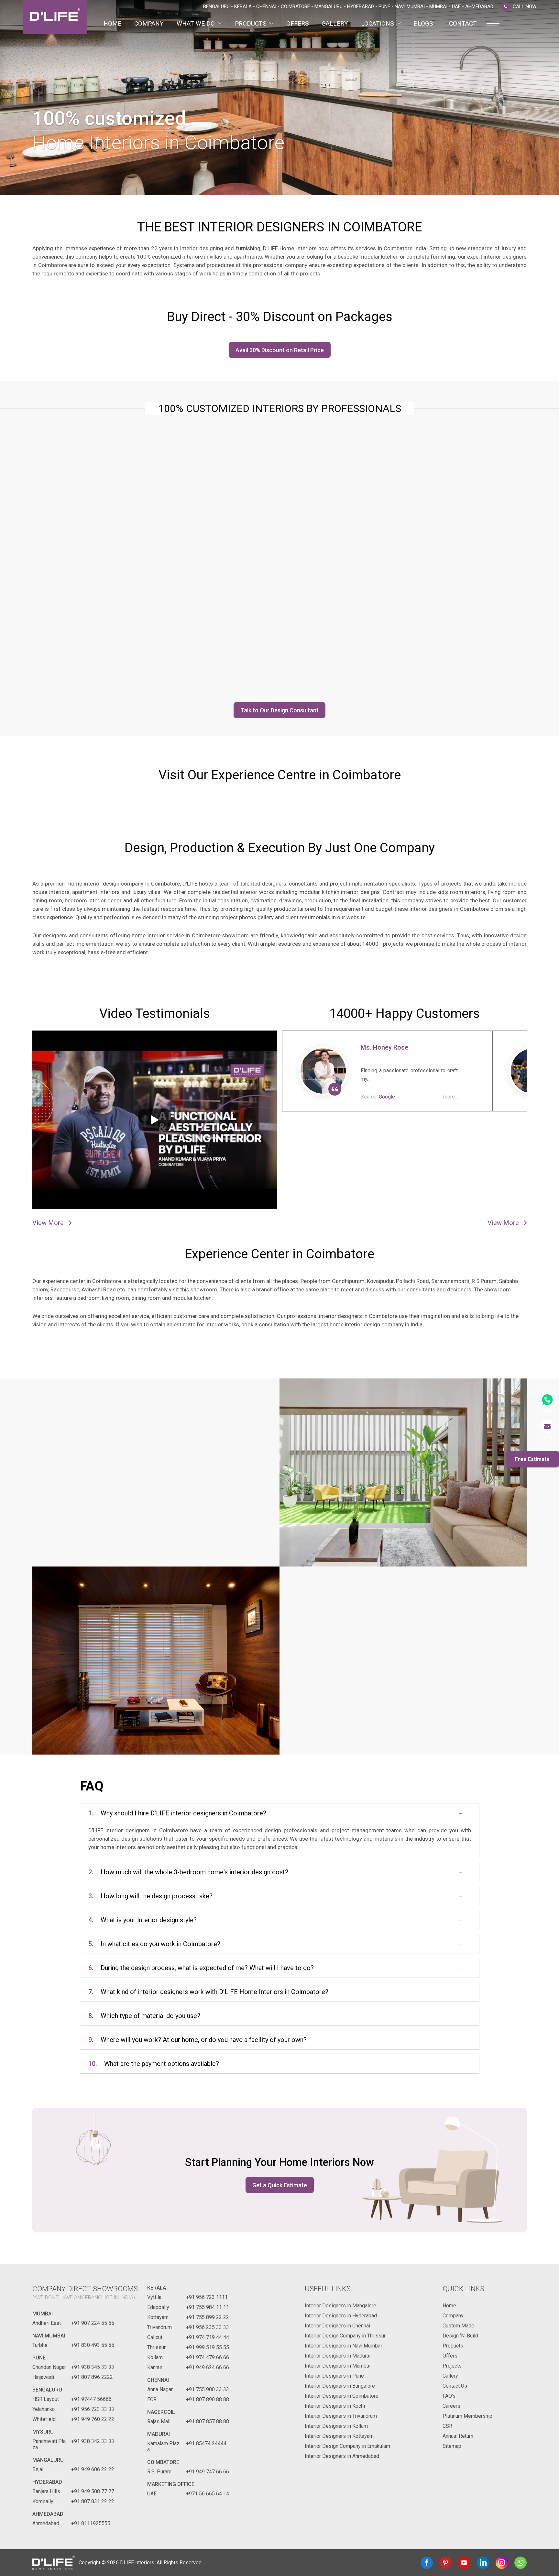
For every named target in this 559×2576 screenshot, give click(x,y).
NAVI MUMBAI (49, 2336)
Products (251, 23)
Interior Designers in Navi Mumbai (343, 2346)
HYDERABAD (47, 2482)
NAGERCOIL (161, 2412)
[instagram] (502, 2563)
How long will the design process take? (150, 1896)
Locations (377, 23)
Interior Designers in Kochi (335, 2406)
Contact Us (455, 2386)
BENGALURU (47, 2390)
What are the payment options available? (154, 2064)
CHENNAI (158, 2380)
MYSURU (43, 2432)
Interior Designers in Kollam (336, 2426)
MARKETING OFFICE (171, 2484)
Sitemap (452, 2446)
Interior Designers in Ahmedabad (342, 2456)
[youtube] (464, 2563)
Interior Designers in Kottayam (339, 2436)
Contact (463, 23)
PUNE (39, 2358)
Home (112, 23)
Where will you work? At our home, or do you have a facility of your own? (197, 2040)
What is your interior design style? (142, 1920)
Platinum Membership (467, 2416)
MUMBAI (43, 2314)
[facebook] (427, 2563)
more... (450, 1097)
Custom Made (458, 2326)
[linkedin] (483, 2563)
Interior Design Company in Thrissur (345, 2336)
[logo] (55, 17)
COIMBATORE (163, 2462)
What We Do (196, 23)
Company (149, 23)
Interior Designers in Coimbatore (342, 2396)
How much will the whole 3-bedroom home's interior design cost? (188, 1872)
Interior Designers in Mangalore (340, 2306)
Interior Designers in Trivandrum (341, 2416)
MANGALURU (48, 2460)
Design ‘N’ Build (460, 2336)
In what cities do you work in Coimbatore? (154, 1944)
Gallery (335, 23)
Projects (452, 2366)
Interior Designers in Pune (334, 2376)
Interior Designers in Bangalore (340, 2386)
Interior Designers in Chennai (337, 2326)
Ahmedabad (48, 2514)
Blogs (423, 23)
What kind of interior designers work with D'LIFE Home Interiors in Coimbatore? (208, 1992)
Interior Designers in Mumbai (338, 2366)
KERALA (157, 2288)
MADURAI (159, 2434)
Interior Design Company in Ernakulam (347, 2446)
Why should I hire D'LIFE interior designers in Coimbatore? (177, 1813)
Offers (297, 23)
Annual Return (458, 2436)
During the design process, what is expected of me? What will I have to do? (201, 1968)
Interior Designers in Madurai (338, 2356)
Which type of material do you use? (144, 2016)
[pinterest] (445, 2563)
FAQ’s (449, 2396)
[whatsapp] (521, 2563)
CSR (447, 2426)
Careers (451, 2406)
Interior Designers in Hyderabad (341, 2316)
